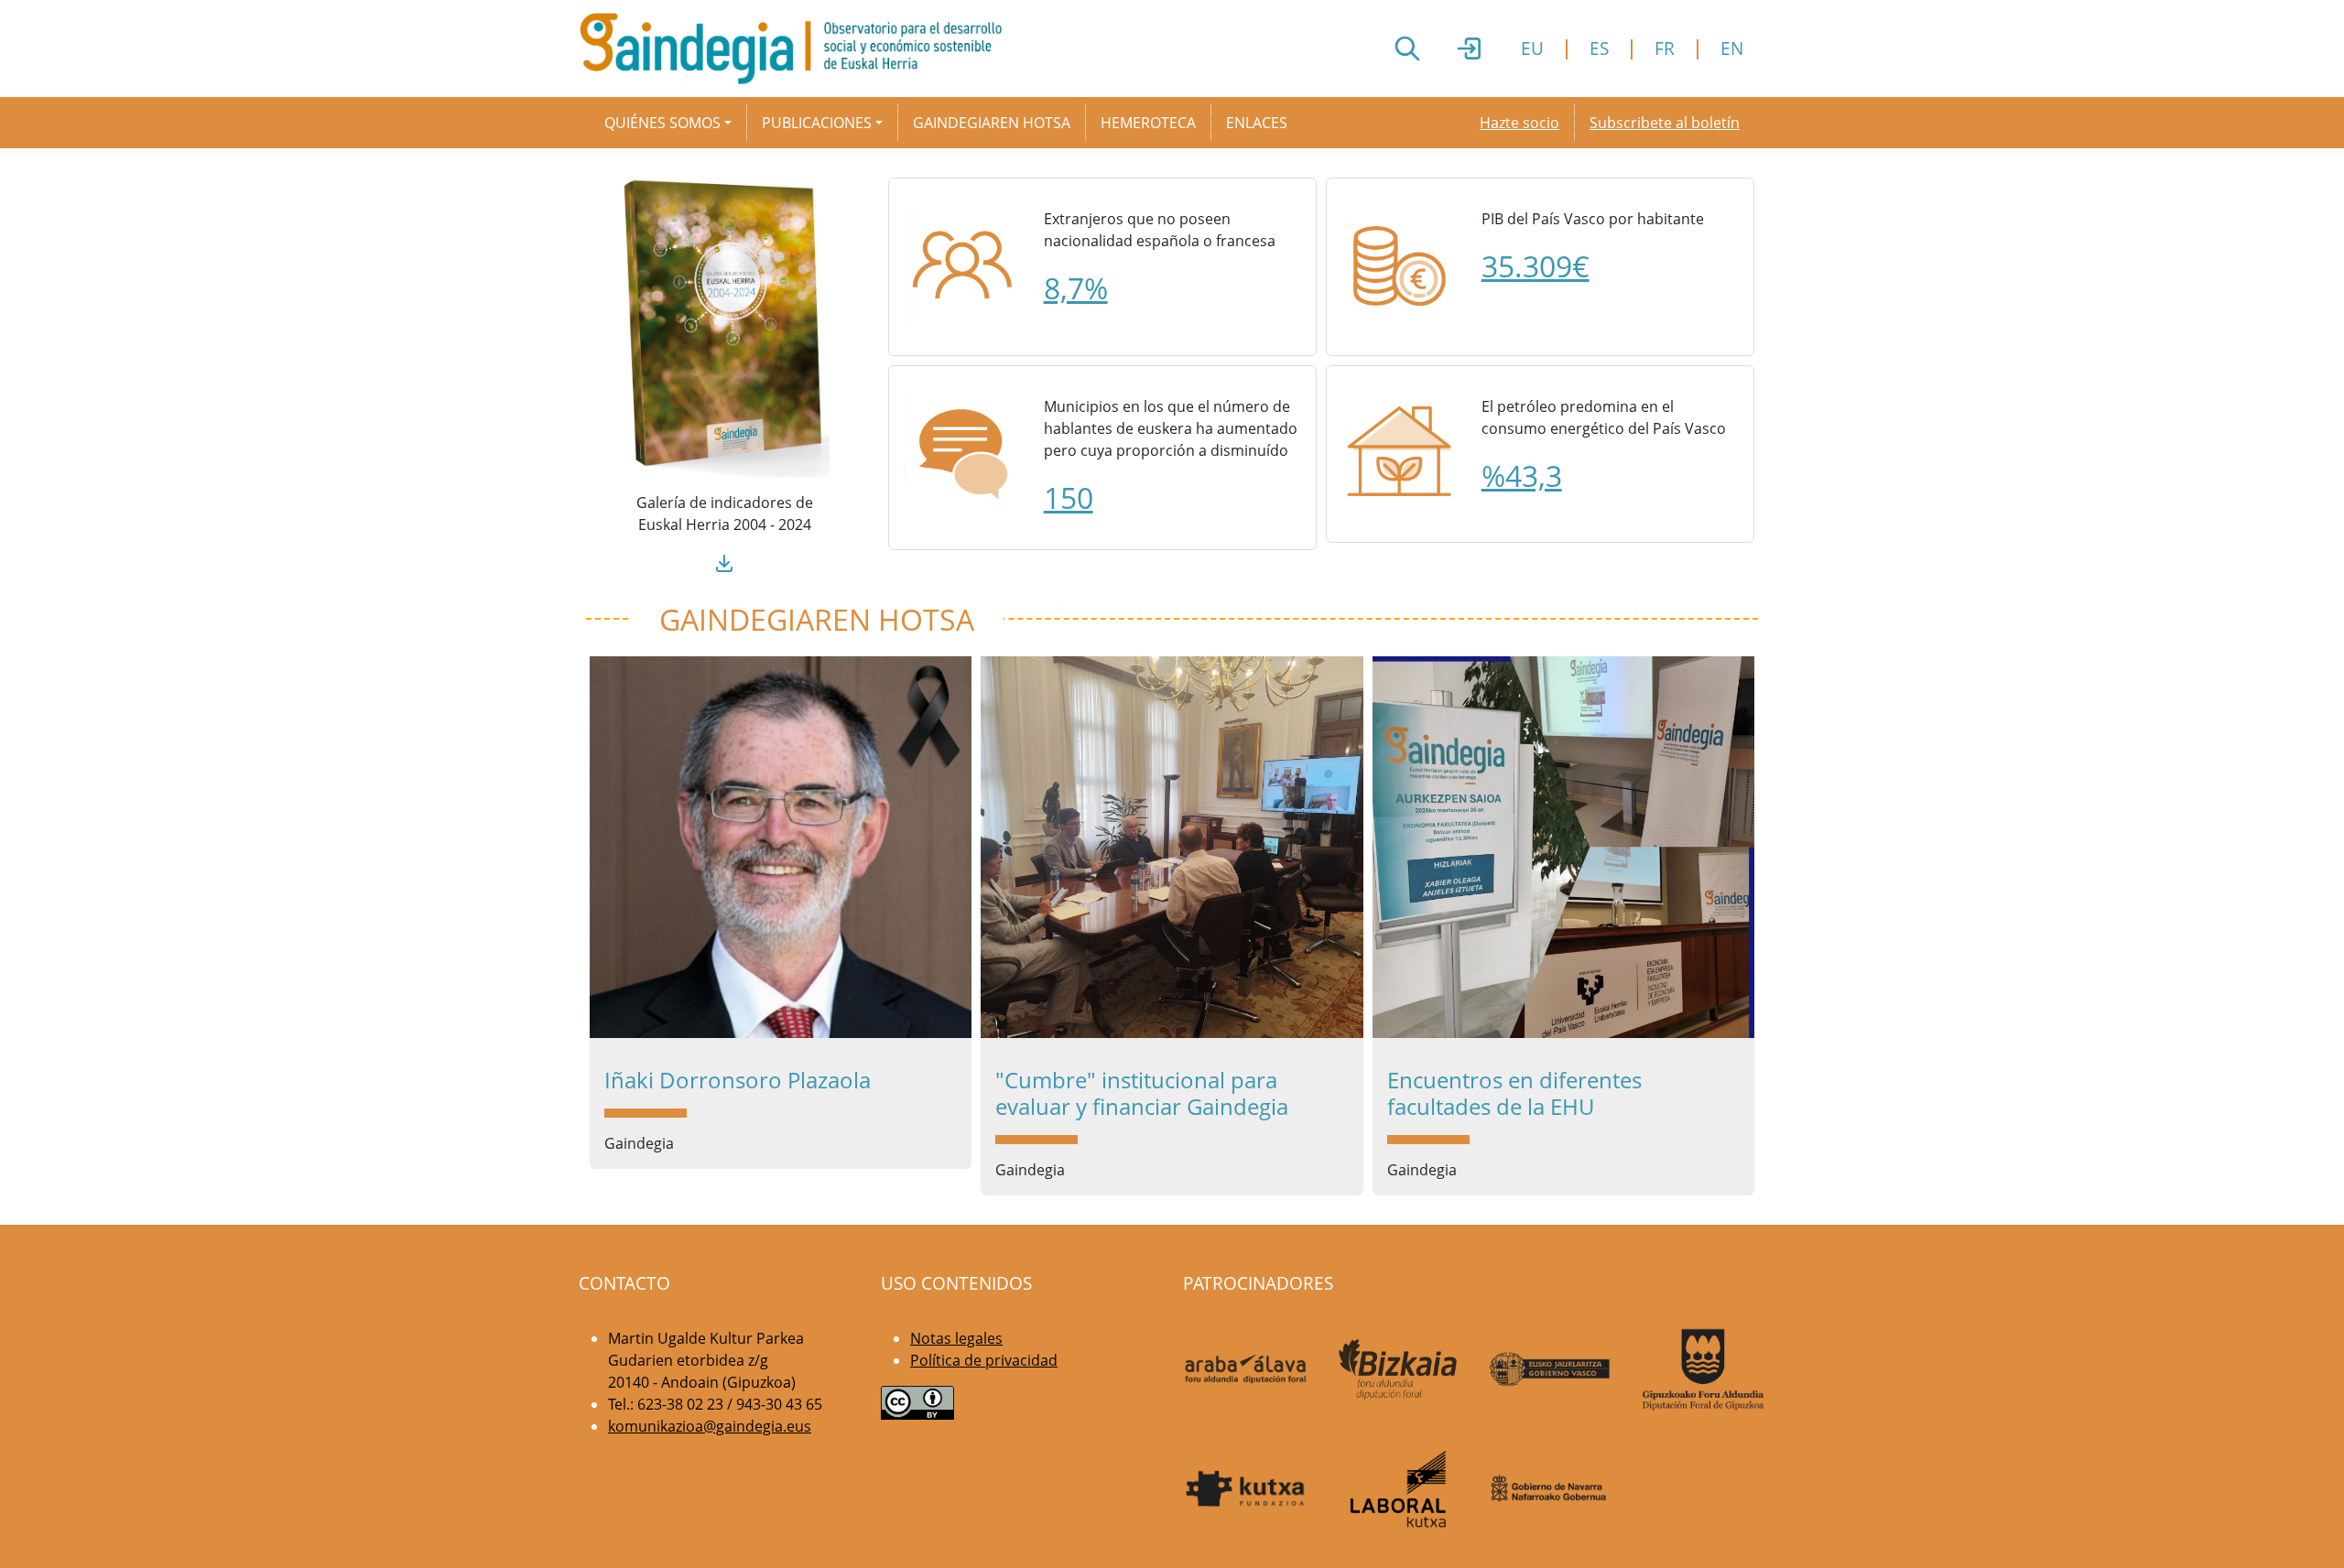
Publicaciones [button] (817, 123)
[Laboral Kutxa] (1399, 1489)
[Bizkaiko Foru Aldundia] (1399, 1369)
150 (1069, 497)
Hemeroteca (1148, 123)
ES (1599, 48)
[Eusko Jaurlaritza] (1551, 1369)
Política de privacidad (984, 1360)
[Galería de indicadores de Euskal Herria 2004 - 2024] (724, 326)
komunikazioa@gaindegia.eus (710, 1426)
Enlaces (1257, 123)
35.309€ (1536, 266)
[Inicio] (798, 49)
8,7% (1076, 288)
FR (1665, 48)
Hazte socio (1519, 123)
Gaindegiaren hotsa (992, 123)
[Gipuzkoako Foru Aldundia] (1704, 1369)
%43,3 (1522, 476)
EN (1732, 48)
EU (1532, 48)
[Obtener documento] (724, 561)
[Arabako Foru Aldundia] (1246, 1369)
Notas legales (956, 1338)
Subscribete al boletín (1665, 123)
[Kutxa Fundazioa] (1246, 1489)
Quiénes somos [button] (662, 123)
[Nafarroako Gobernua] (1551, 1489)
